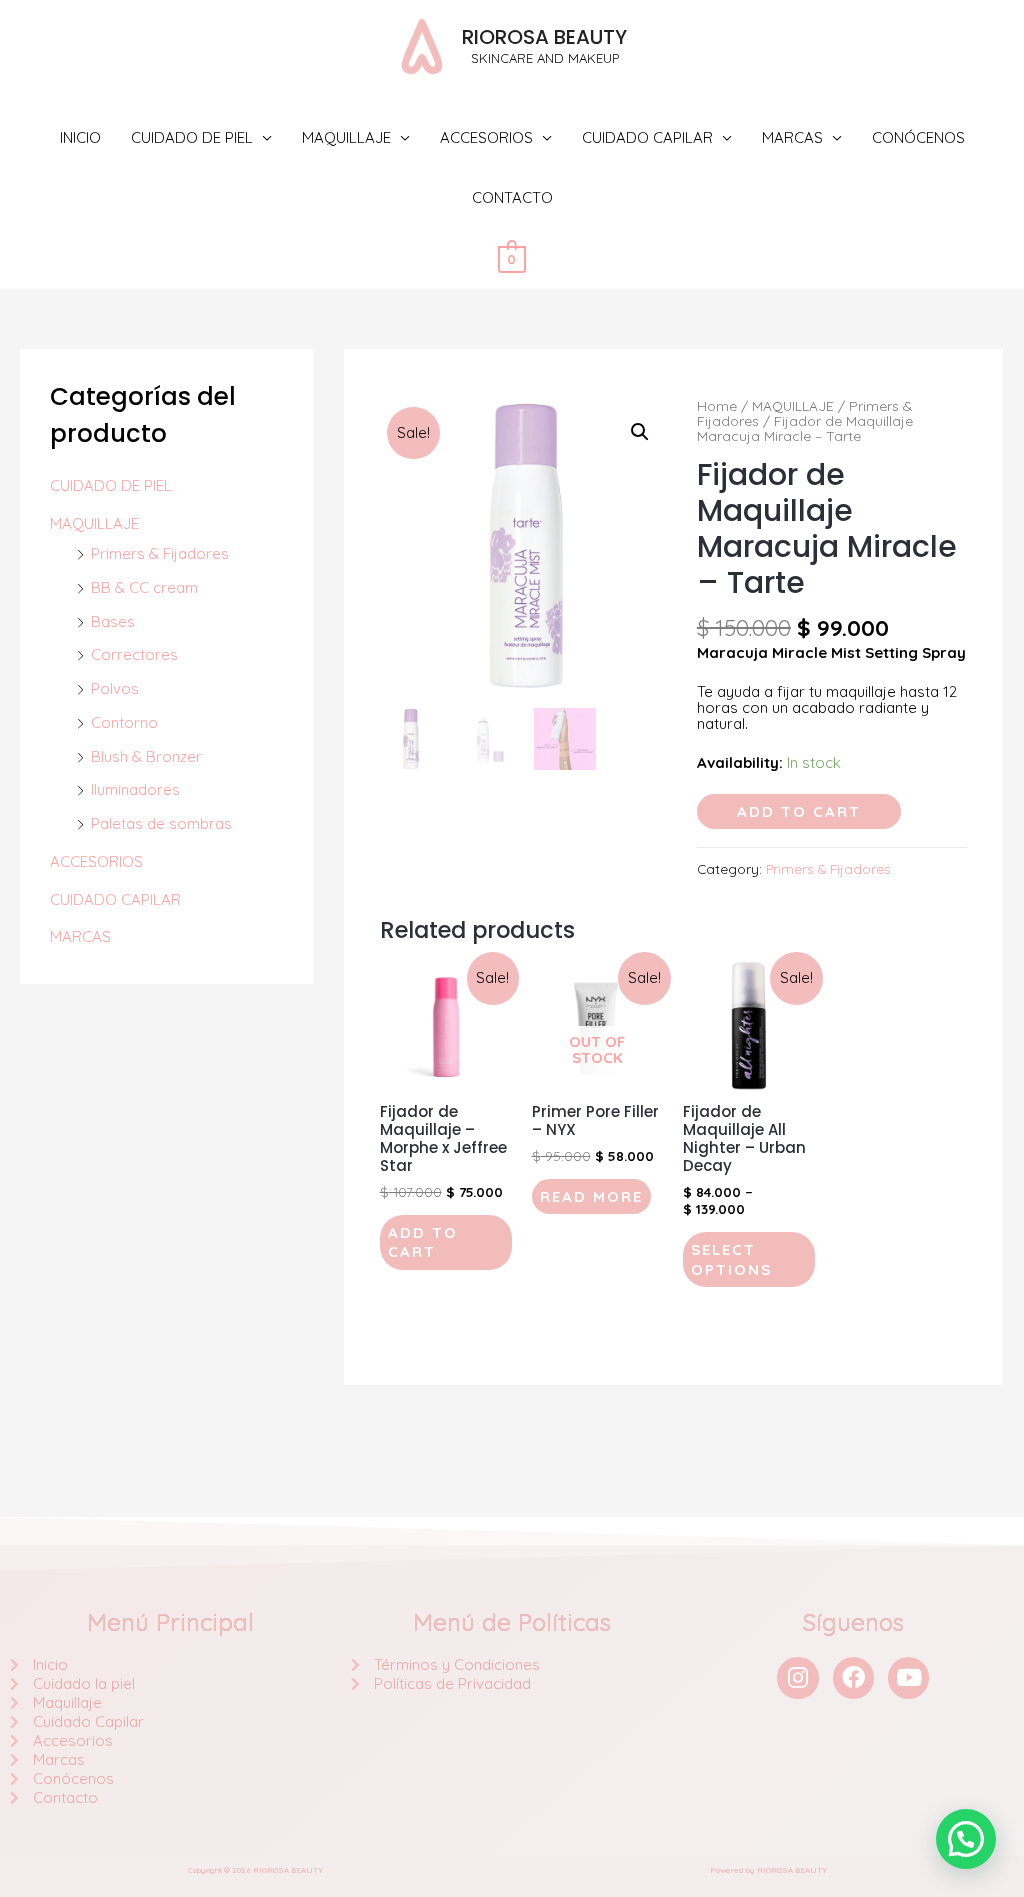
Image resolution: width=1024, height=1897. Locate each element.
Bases (113, 621)
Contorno (124, 722)
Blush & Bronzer (146, 756)
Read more (591, 1196)
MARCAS (792, 137)
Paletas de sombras (161, 823)
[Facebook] (853, 1677)
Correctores (134, 654)
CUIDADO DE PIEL (192, 137)
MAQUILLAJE (346, 137)
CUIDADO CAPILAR (647, 137)
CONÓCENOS (918, 137)
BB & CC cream (144, 587)
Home (717, 405)
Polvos (115, 688)
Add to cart (799, 811)
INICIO (80, 137)
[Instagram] (797, 1677)
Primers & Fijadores (160, 553)
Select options (731, 1259)
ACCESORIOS (486, 137)
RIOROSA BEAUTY (544, 37)
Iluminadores (135, 789)
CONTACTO (512, 197)
